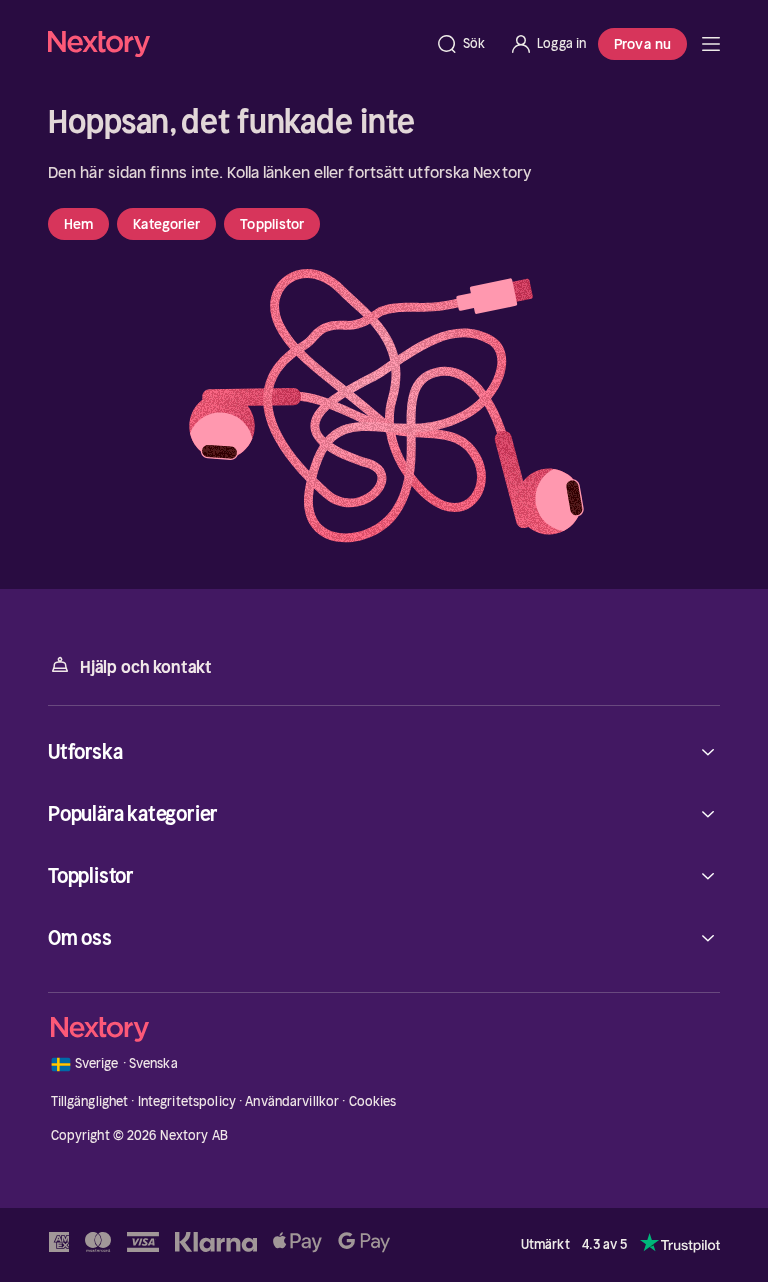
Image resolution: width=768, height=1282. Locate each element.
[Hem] (235, 43)
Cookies (373, 1101)
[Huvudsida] (711, 44)
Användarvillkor (292, 1101)
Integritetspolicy (187, 1101)
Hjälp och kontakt (146, 667)
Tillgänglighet (90, 1101)
